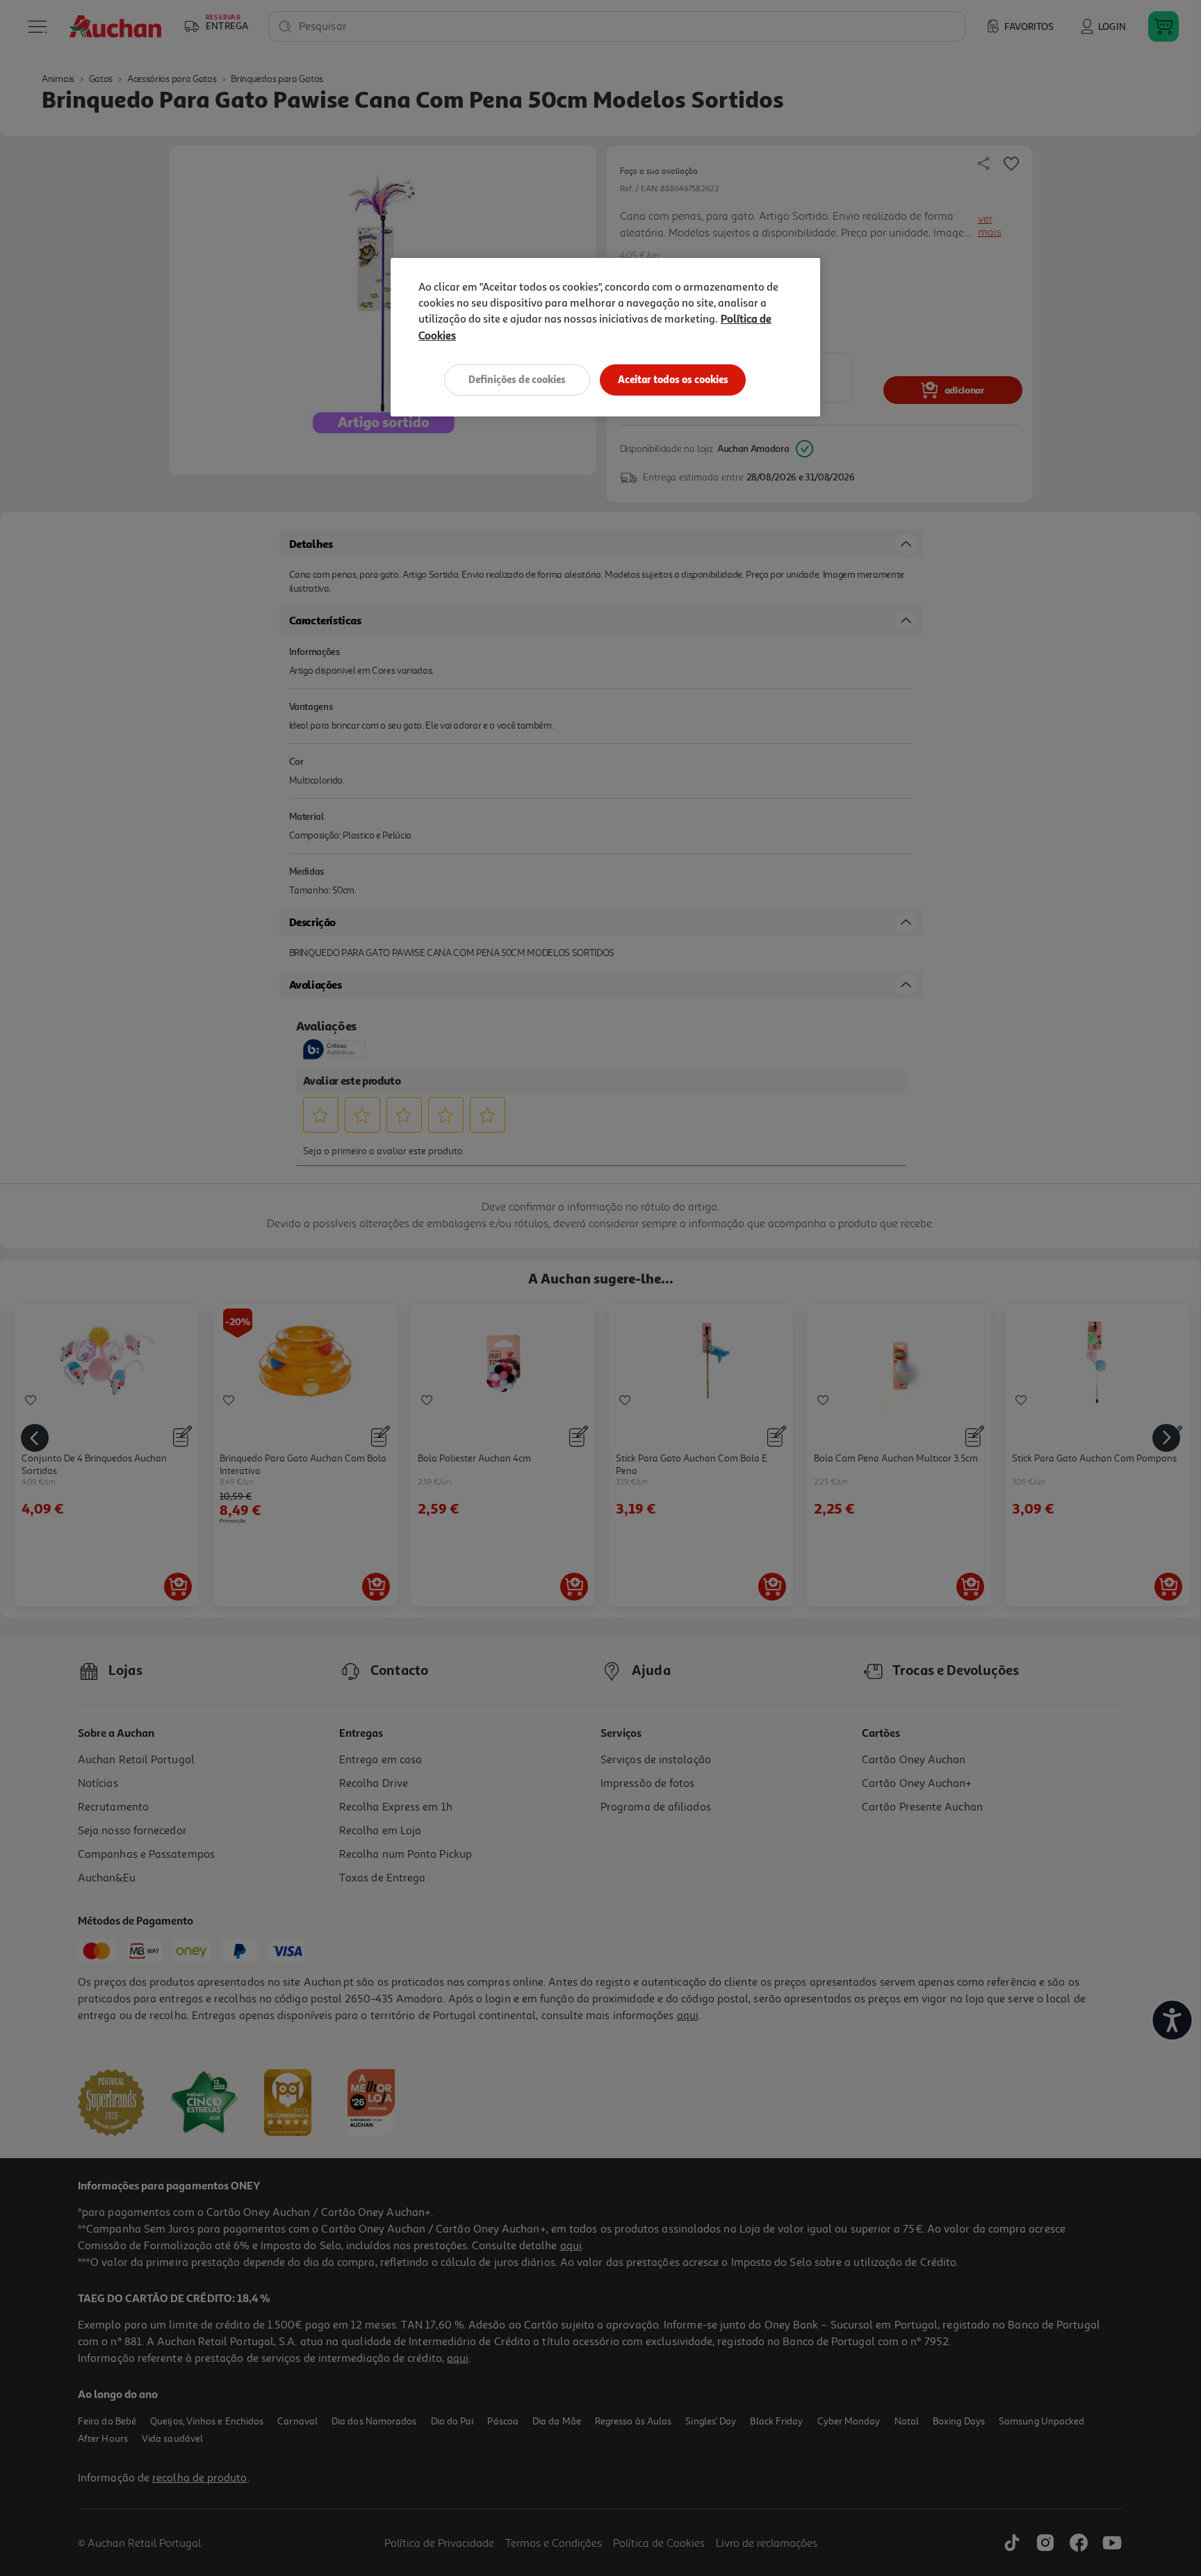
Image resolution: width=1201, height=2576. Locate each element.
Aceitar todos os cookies (673, 379)
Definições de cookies (517, 379)
